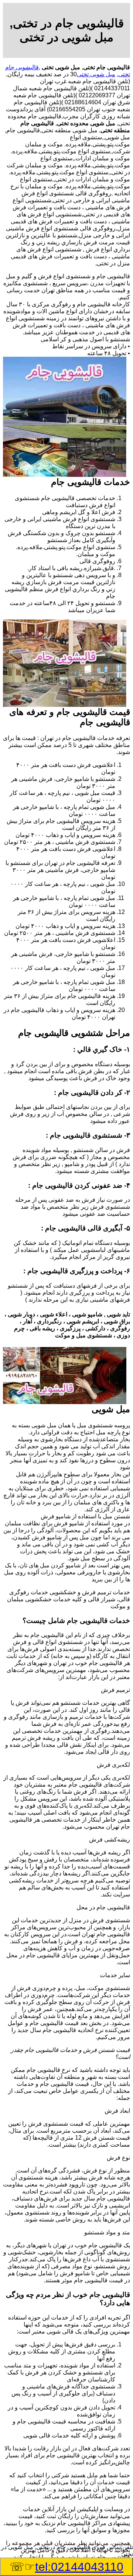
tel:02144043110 (79, 2567)
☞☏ (66, 2567)
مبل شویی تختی (96, 74)
